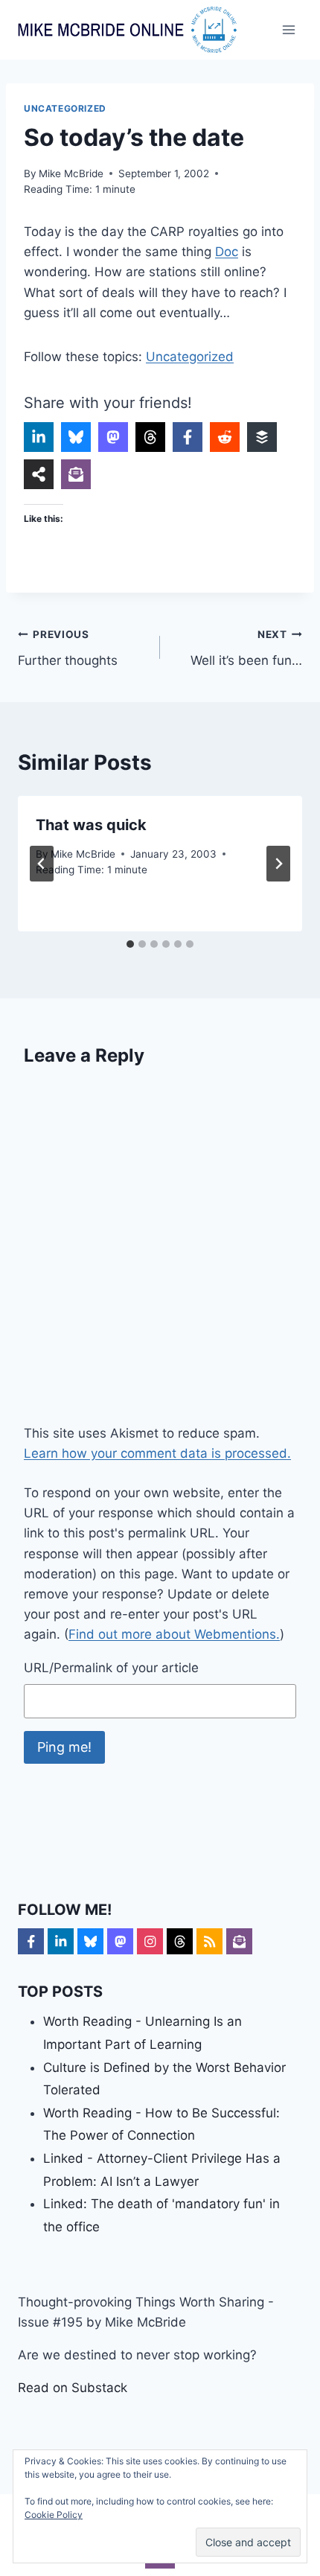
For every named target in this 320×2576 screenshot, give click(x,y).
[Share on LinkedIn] (39, 437)
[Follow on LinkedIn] (61, 1941)
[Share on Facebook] (188, 437)
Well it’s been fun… (246, 648)
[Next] (278, 864)
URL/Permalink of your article (111, 1668)
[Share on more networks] (39, 474)
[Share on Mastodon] (113, 437)
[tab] (130, 944)
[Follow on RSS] (209, 1941)
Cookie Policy (54, 2515)
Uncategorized (65, 108)
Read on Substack (73, 2388)
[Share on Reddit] (225, 437)
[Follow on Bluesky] (90, 1941)
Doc (227, 252)
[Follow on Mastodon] (120, 1941)
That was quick (91, 825)
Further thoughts (68, 648)
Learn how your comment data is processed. (157, 1453)
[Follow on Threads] (180, 1941)
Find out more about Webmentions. (174, 1634)
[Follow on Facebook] (31, 1941)
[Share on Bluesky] (76, 437)
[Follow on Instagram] (150, 1941)
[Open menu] (288, 29)
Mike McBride (71, 173)
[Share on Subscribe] (76, 474)
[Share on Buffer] (262, 437)
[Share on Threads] (150, 437)
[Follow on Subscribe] (239, 1941)
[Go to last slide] (42, 864)
